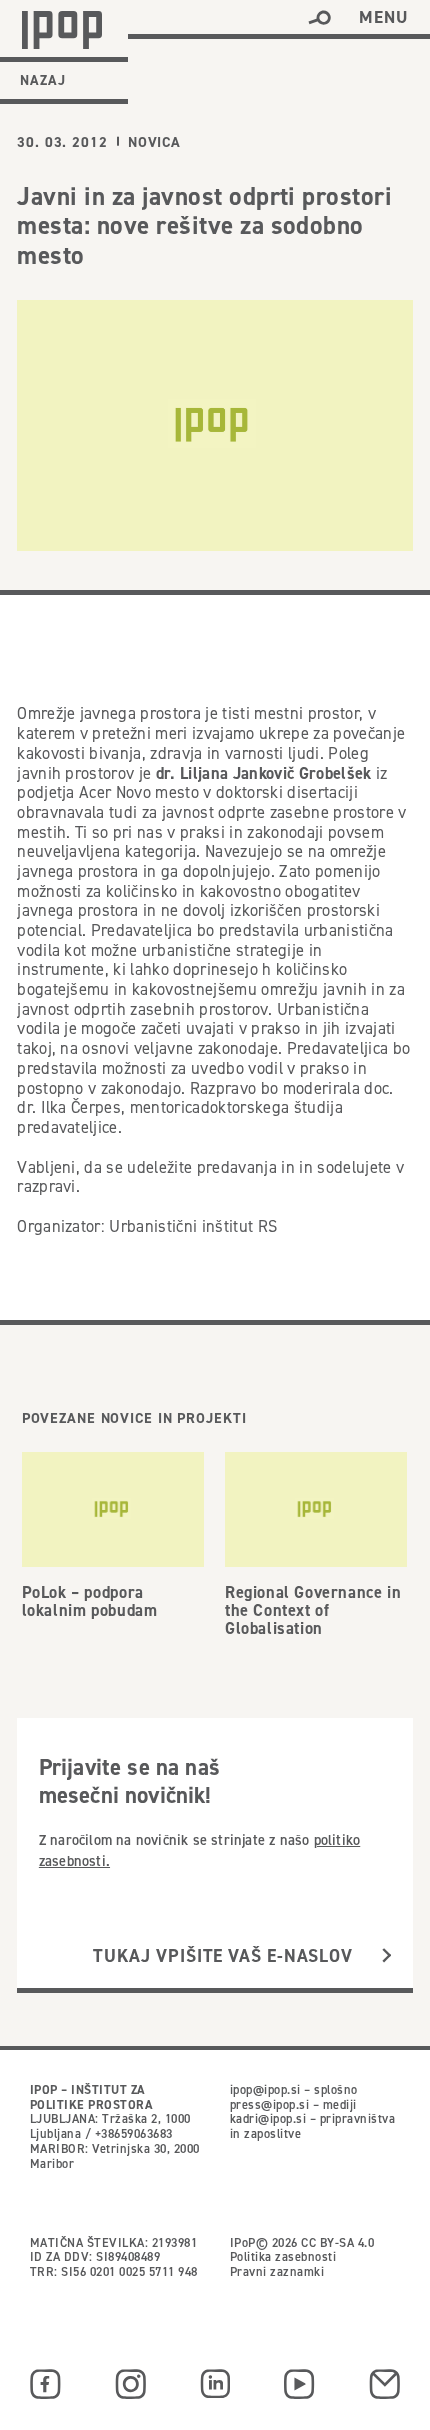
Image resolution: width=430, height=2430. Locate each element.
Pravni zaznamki (277, 2271)
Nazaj (43, 80)
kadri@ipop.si (268, 2118)
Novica (154, 142)
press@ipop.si (269, 2104)
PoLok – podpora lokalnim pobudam (90, 1601)
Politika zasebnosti (283, 2256)
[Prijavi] (386, 1956)
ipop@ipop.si (265, 2089)
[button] (319, 18)
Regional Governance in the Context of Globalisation (313, 1610)
